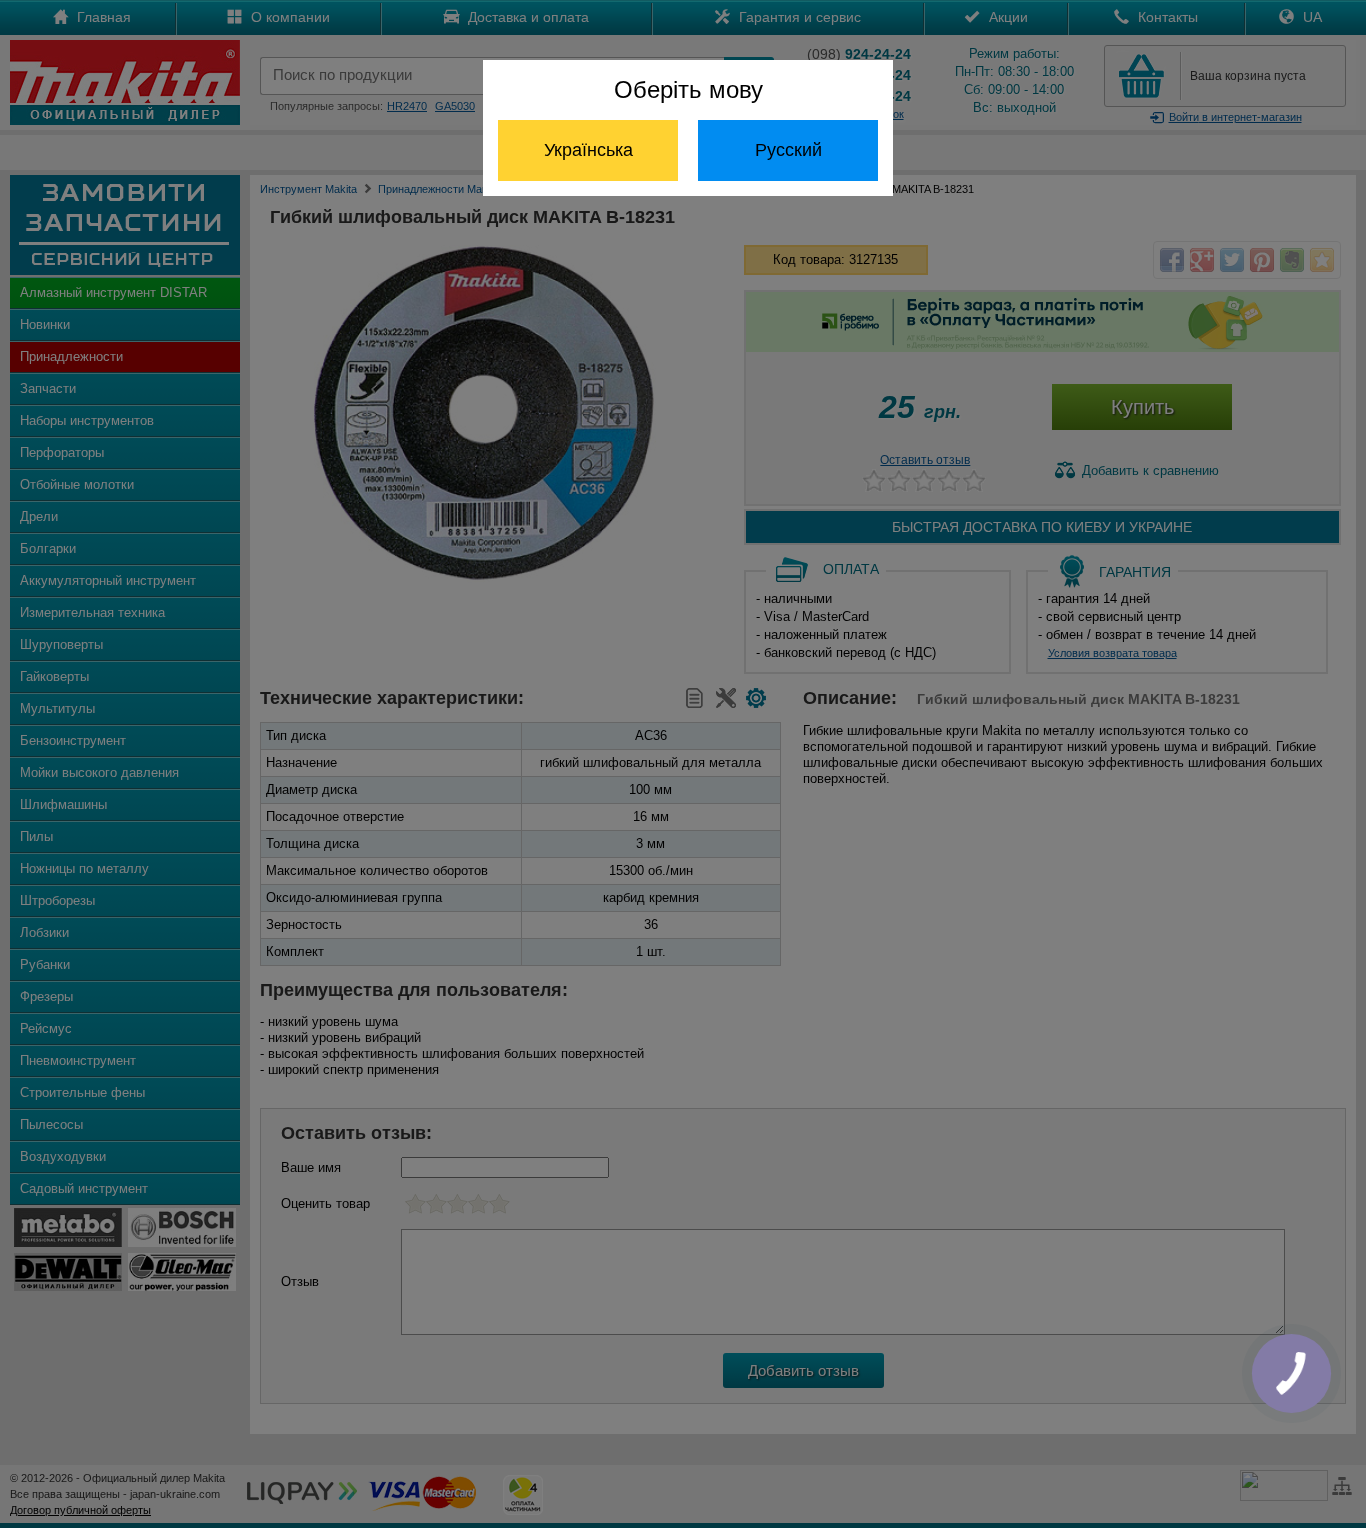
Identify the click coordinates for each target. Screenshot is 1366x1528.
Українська (588, 150)
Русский (788, 150)
